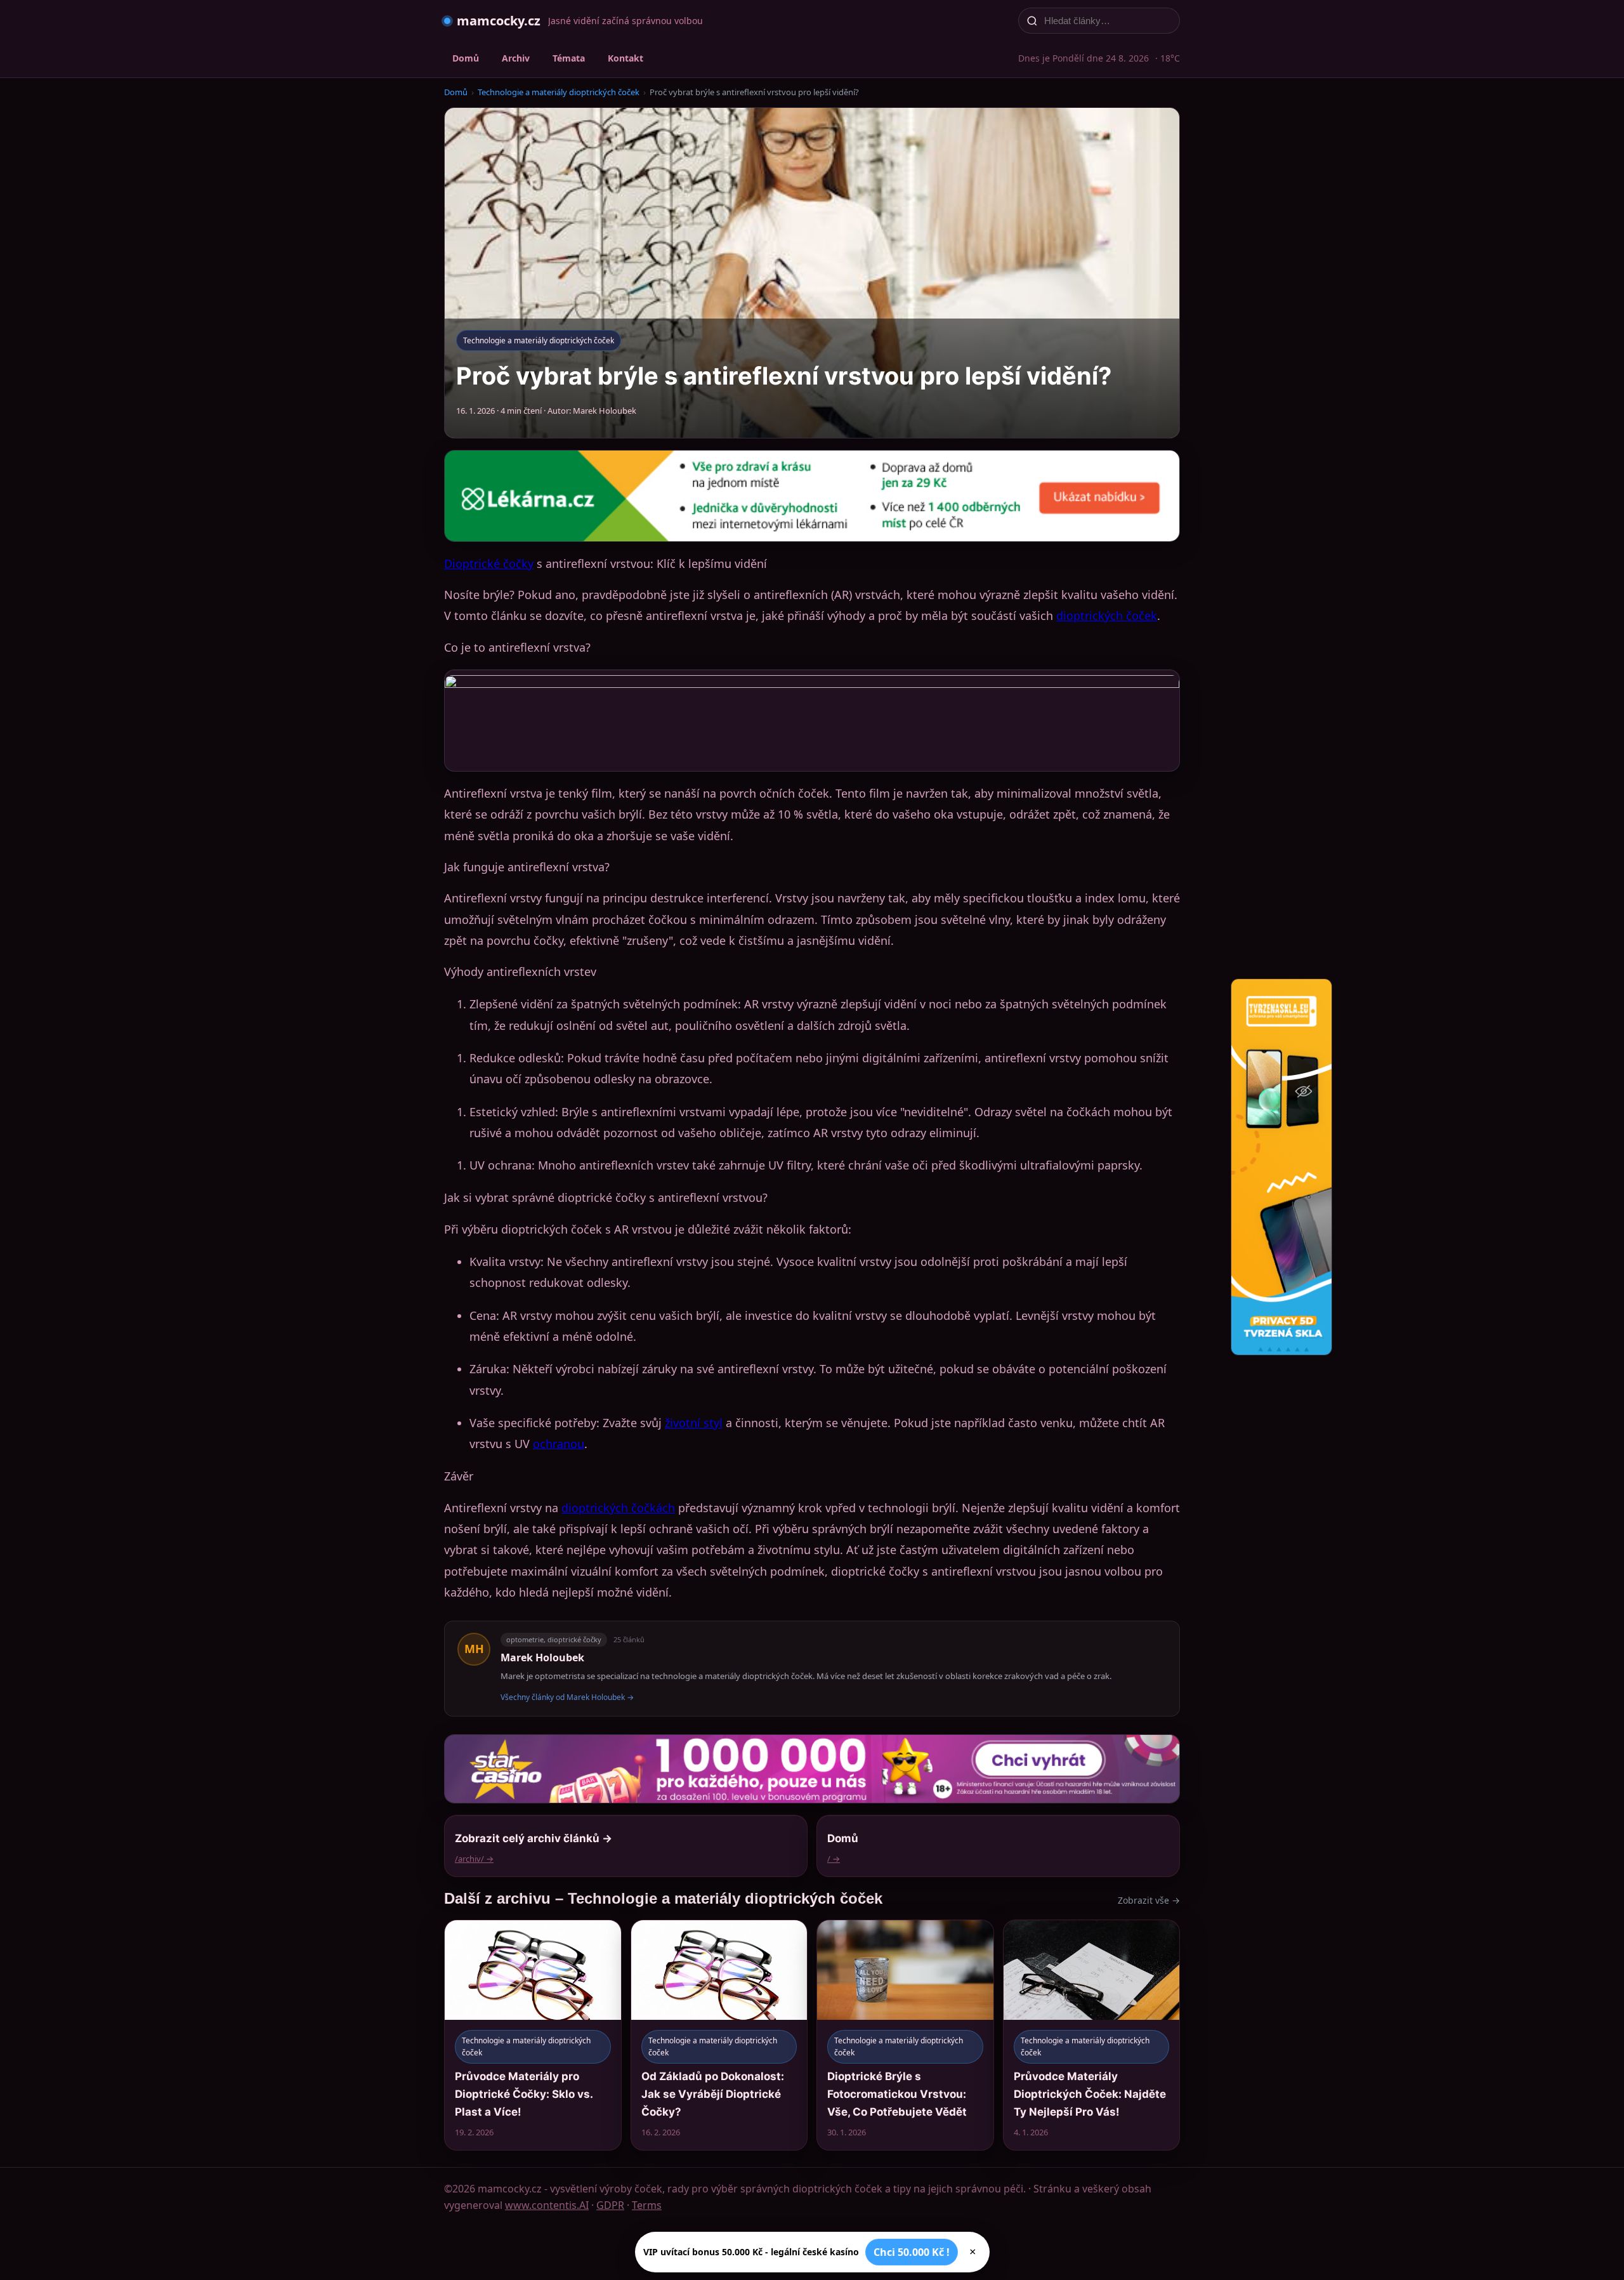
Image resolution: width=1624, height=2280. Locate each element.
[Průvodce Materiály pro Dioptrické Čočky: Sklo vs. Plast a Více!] (533, 2035)
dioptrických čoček (1107, 616)
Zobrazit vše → (1149, 1900)
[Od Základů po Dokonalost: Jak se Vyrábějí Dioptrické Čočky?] (719, 2035)
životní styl (694, 1423)
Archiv (516, 58)
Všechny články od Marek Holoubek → (567, 1697)
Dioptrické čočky (489, 563)
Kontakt (625, 58)
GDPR (610, 2205)
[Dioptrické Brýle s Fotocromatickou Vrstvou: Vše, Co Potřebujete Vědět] (905, 2035)
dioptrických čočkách (618, 1508)
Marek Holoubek (542, 1657)
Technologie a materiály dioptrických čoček (559, 92)
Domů (466, 58)
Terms (647, 2205)
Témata (569, 58)
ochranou (559, 1444)
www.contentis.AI (547, 2205)
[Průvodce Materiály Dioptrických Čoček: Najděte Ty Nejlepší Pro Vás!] (1092, 2035)
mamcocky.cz (499, 21)
